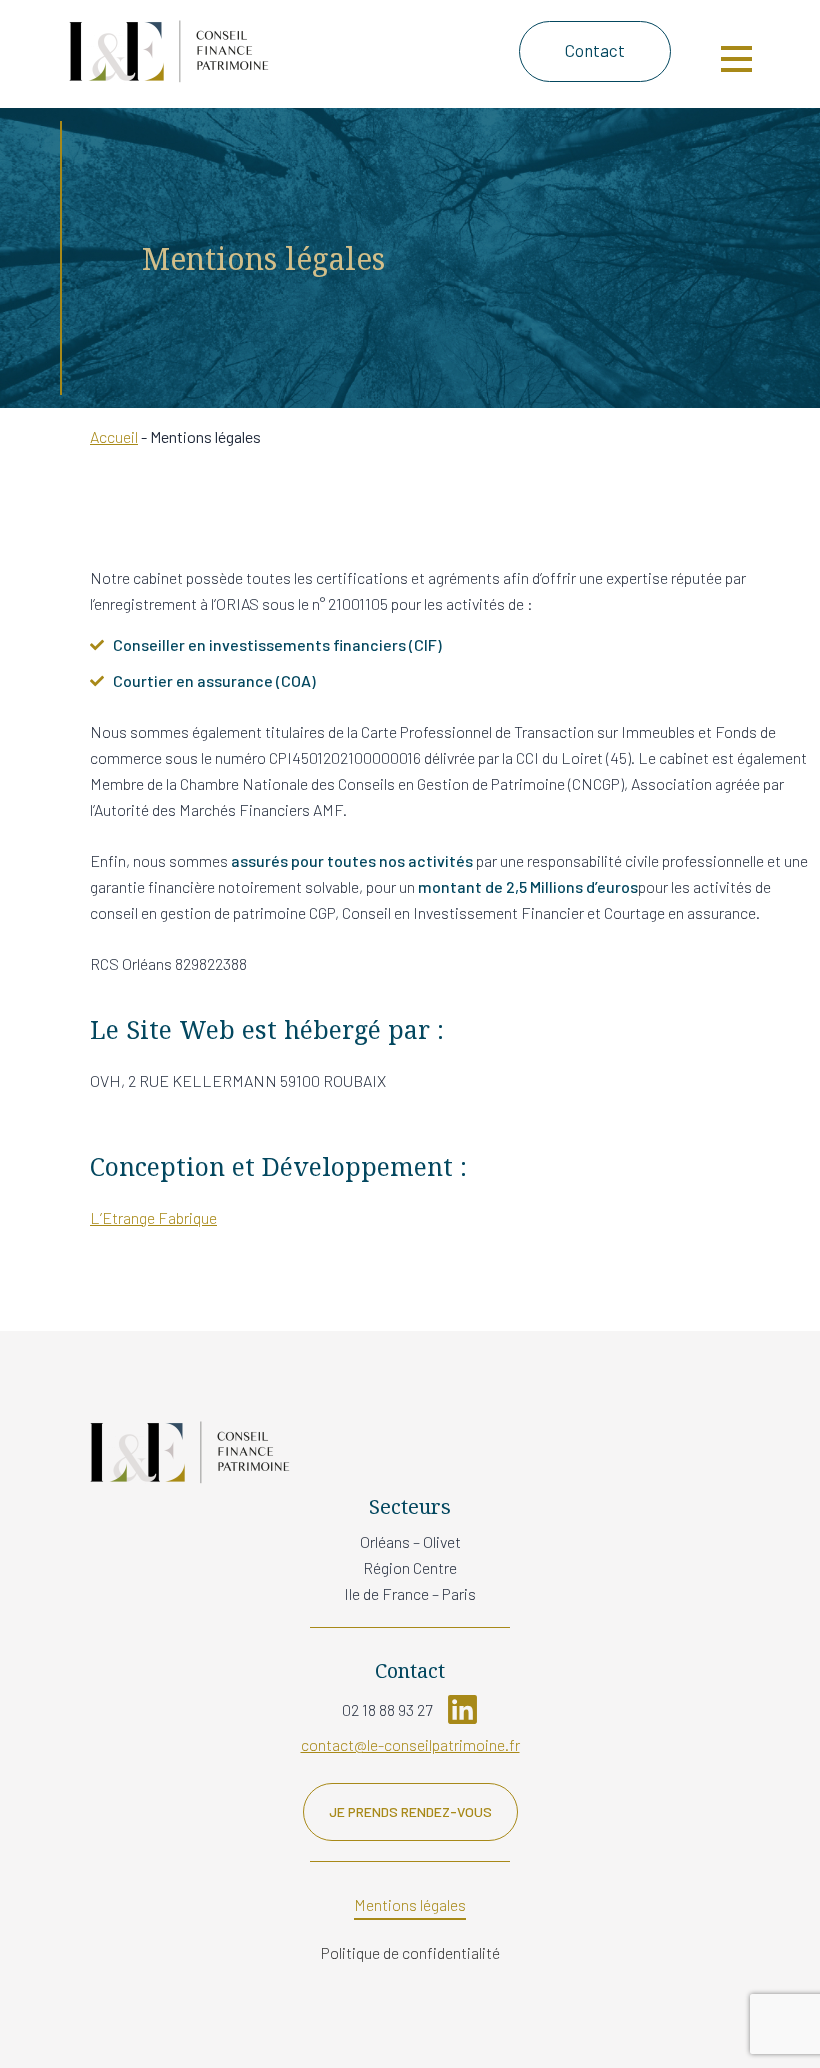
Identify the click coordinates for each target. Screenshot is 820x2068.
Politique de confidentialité (410, 1952)
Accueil (114, 436)
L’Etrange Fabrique (153, 1217)
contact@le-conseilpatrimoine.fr (410, 1744)
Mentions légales (410, 1904)
